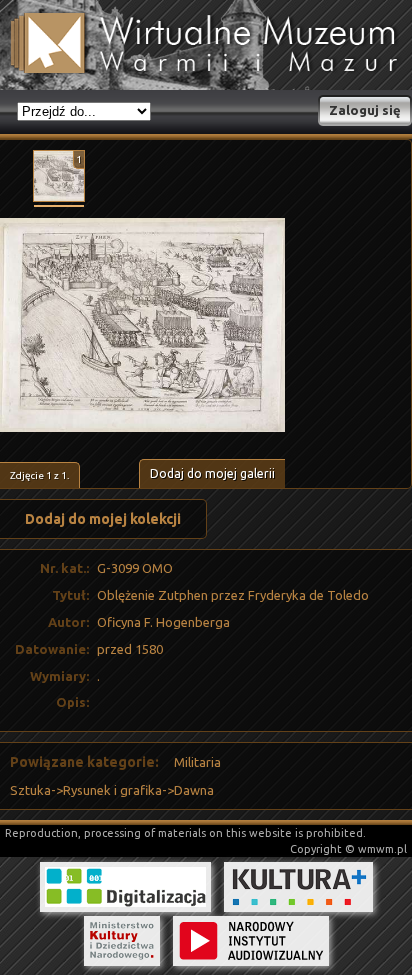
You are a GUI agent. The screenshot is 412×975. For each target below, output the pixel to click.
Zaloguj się (365, 110)
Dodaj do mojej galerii (212, 473)
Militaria (197, 762)
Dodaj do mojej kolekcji (103, 519)
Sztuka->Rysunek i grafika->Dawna (112, 790)
